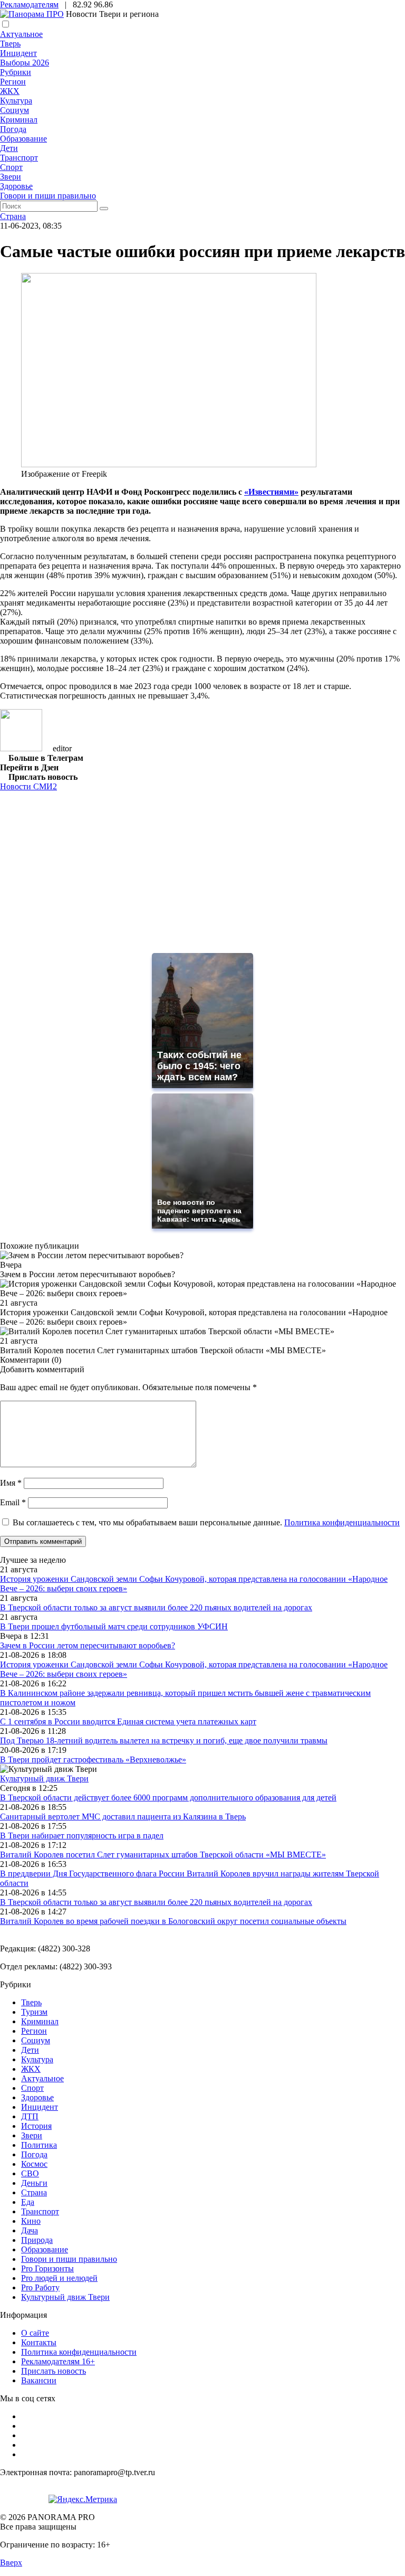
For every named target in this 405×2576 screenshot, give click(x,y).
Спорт (11, 167)
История (36, 2126)
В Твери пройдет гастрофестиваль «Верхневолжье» (93, 1759)
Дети (9, 148)
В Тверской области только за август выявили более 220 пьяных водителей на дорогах (156, 1607)
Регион (13, 82)
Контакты (39, 2342)
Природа (37, 2240)
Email (13, 1502)
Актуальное (21, 34)
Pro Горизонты (47, 2268)
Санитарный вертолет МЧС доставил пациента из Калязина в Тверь (123, 1817)
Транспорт (19, 158)
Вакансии (39, 2380)
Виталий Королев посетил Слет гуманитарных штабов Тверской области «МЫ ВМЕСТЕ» (163, 1855)
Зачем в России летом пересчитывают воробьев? (88, 1645)
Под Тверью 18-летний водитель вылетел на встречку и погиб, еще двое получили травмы (164, 1740)
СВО (30, 2173)
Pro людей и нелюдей (59, 2278)
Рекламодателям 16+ (58, 2361)
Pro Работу (40, 2287)
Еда (28, 2202)
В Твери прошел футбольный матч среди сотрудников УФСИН (114, 1626)
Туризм (34, 2012)
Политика (39, 2145)
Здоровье (16, 186)
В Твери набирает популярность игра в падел (82, 1836)
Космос (34, 2164)
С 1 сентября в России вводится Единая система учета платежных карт (128, 1721)
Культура (16, 101)
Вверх (11, 2563)
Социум (15, 110)
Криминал (19, 120)
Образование (23, 139)
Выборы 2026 (25, 63)
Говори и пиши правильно (48, 196)
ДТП (30, 2116)
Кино (31, 2221)
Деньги (34, 2183)
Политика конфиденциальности (342, 1522)
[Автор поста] (21, 748)
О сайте (35, 2333)
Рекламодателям (29, 4)
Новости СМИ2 (28, 786)
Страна (13, 216)
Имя (11, 1483)
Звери (11, 177)
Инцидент (18, 53)
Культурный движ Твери (65, 2297)
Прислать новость (54, 2371)
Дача (30, 2230)
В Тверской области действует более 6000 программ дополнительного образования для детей (168, 1797)
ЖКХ (10, 91)
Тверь (10, 44)
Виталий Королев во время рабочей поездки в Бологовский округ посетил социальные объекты (173, 1921)
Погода (13, 129)
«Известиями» (271, 492)
